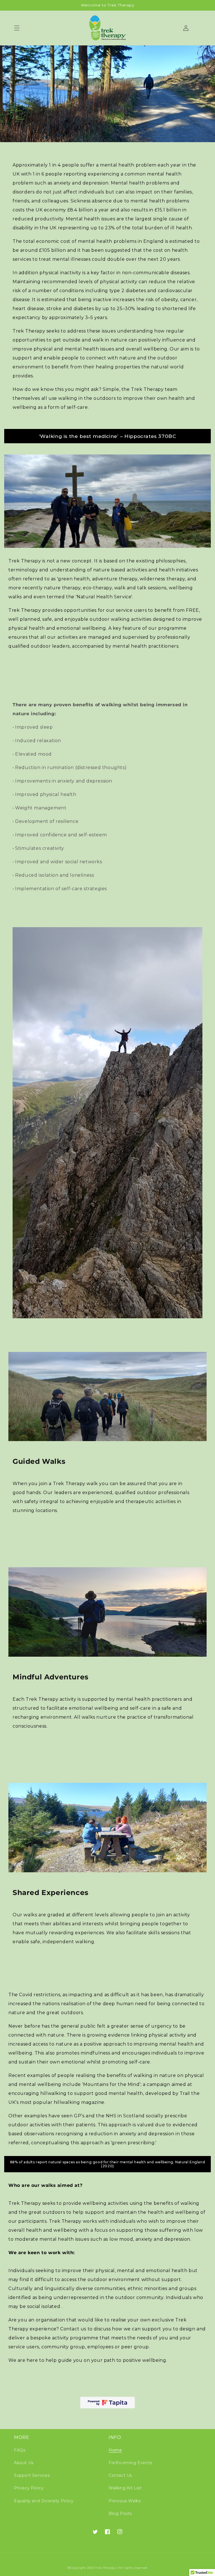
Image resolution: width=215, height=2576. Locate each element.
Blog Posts (120, 2513)
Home (115, 2450)
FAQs (20, 2450)
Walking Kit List (125, 2488)
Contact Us (120, 2475)
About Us (24, 2463)
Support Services (32, 2475)
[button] (17, 28)
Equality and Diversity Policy (44, 2501)
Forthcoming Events (130, 2463)
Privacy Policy (29, 2488)
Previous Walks (125, 2501)
